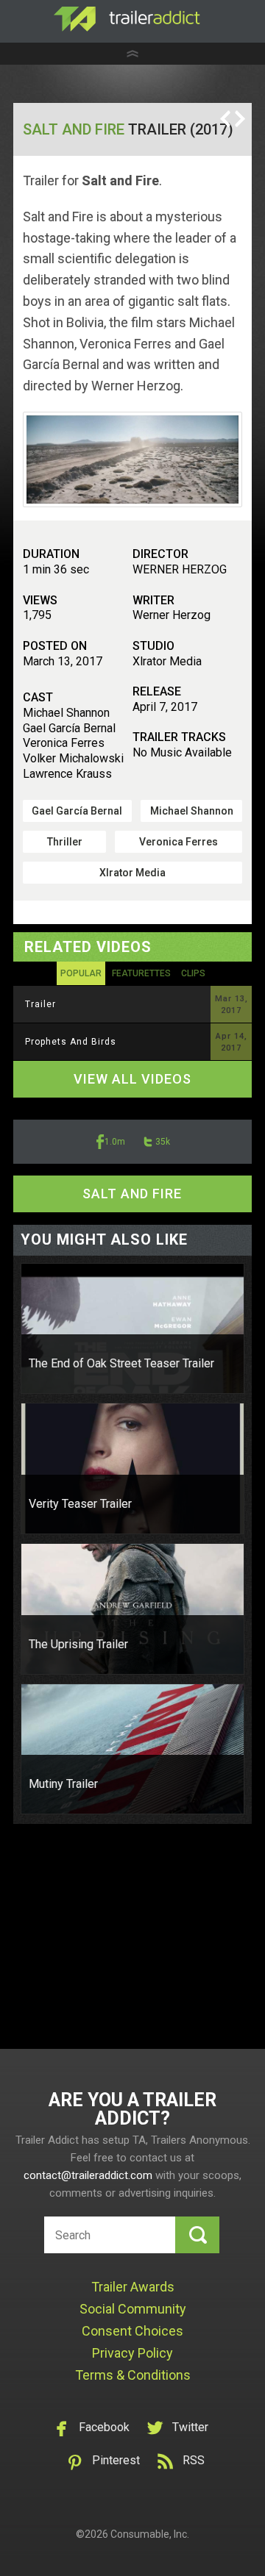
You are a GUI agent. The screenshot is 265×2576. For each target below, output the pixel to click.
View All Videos (132, 1079)
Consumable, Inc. (150, 2534)
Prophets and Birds (71, 1042)
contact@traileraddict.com (88, 2175)
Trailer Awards (133, 2287)
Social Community (133, 2309)
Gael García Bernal (77, 811)
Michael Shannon (192, 811)
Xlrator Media (132, 873)
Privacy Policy (132, 2353)
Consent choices (132, 2331)
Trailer (40, 1004)
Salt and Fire (74, 129)
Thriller (65, 842)
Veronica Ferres (179, 842)
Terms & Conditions (133, 2375)
